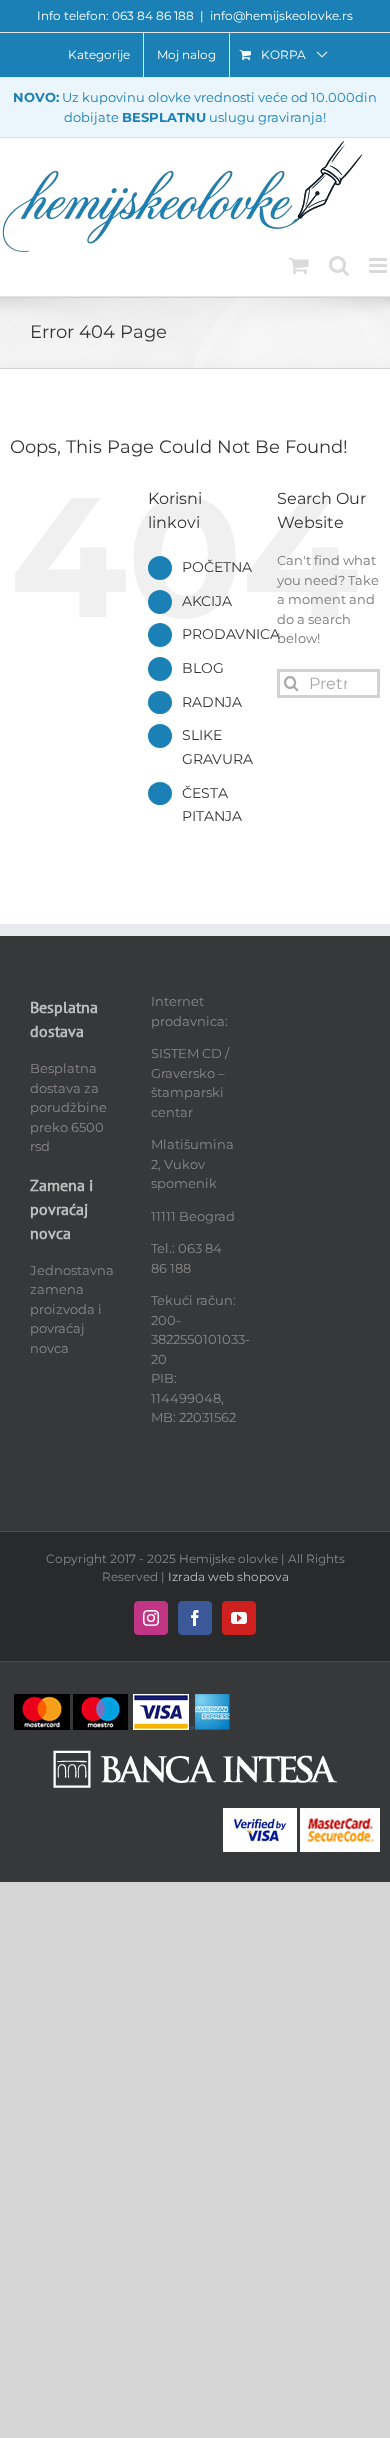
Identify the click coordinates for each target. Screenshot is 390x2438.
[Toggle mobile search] (339, 265)
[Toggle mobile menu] (379, 265)
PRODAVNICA (231, 634)
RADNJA (212, 702)
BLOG (203, 668)
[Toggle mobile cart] (299, 265)
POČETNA (217, 567)
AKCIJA (207, 601)
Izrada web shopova (228, 1576)
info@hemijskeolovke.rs (281, 15)
